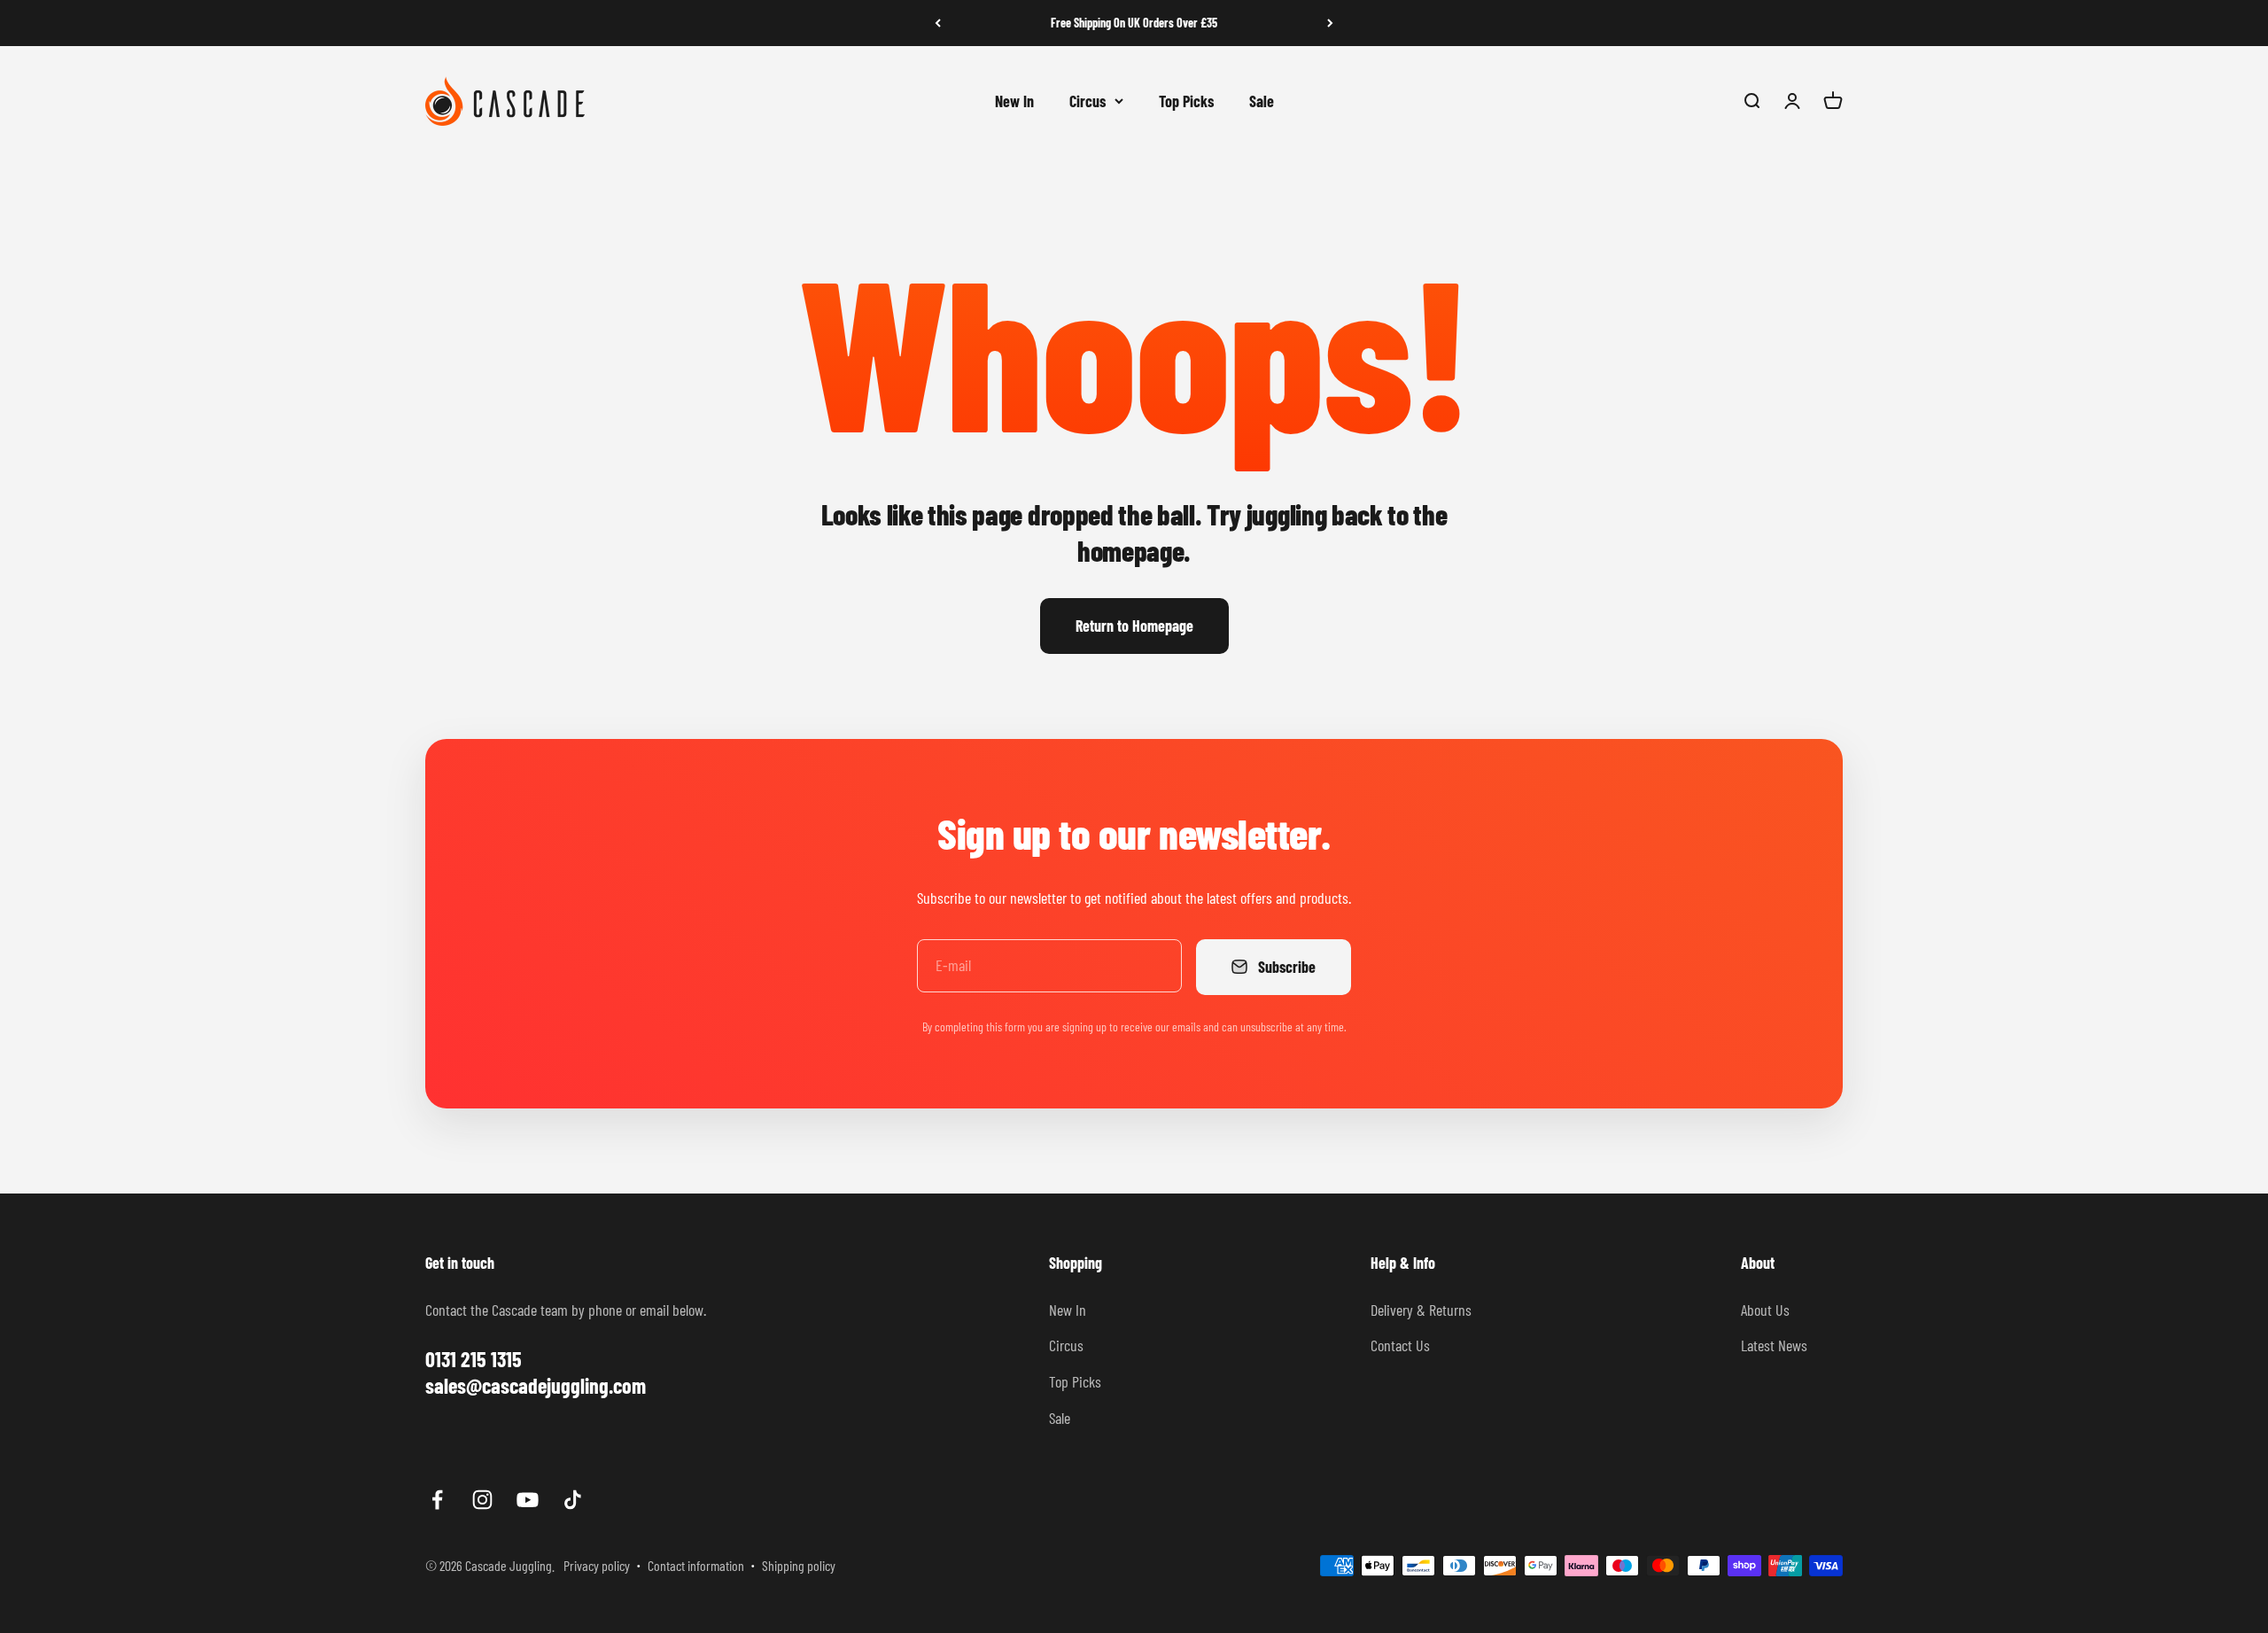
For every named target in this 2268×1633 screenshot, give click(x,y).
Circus (1087, 100)
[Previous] (938, 23)
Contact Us (1400, 1345)
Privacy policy (597, 1565)
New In (1014, 100)
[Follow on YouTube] (528, 1500)
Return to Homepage (1134, 626)
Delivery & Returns (1421, 1310)
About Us (1765, 1310)
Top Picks (1186, 100)
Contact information (696, 1565)
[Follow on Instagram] (482, 1500)
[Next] (1330, 23)
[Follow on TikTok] (573, 1500)
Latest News (1774, 1345)
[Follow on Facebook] (437, 1500)
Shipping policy (799, 1565)
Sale (1262, 100)
